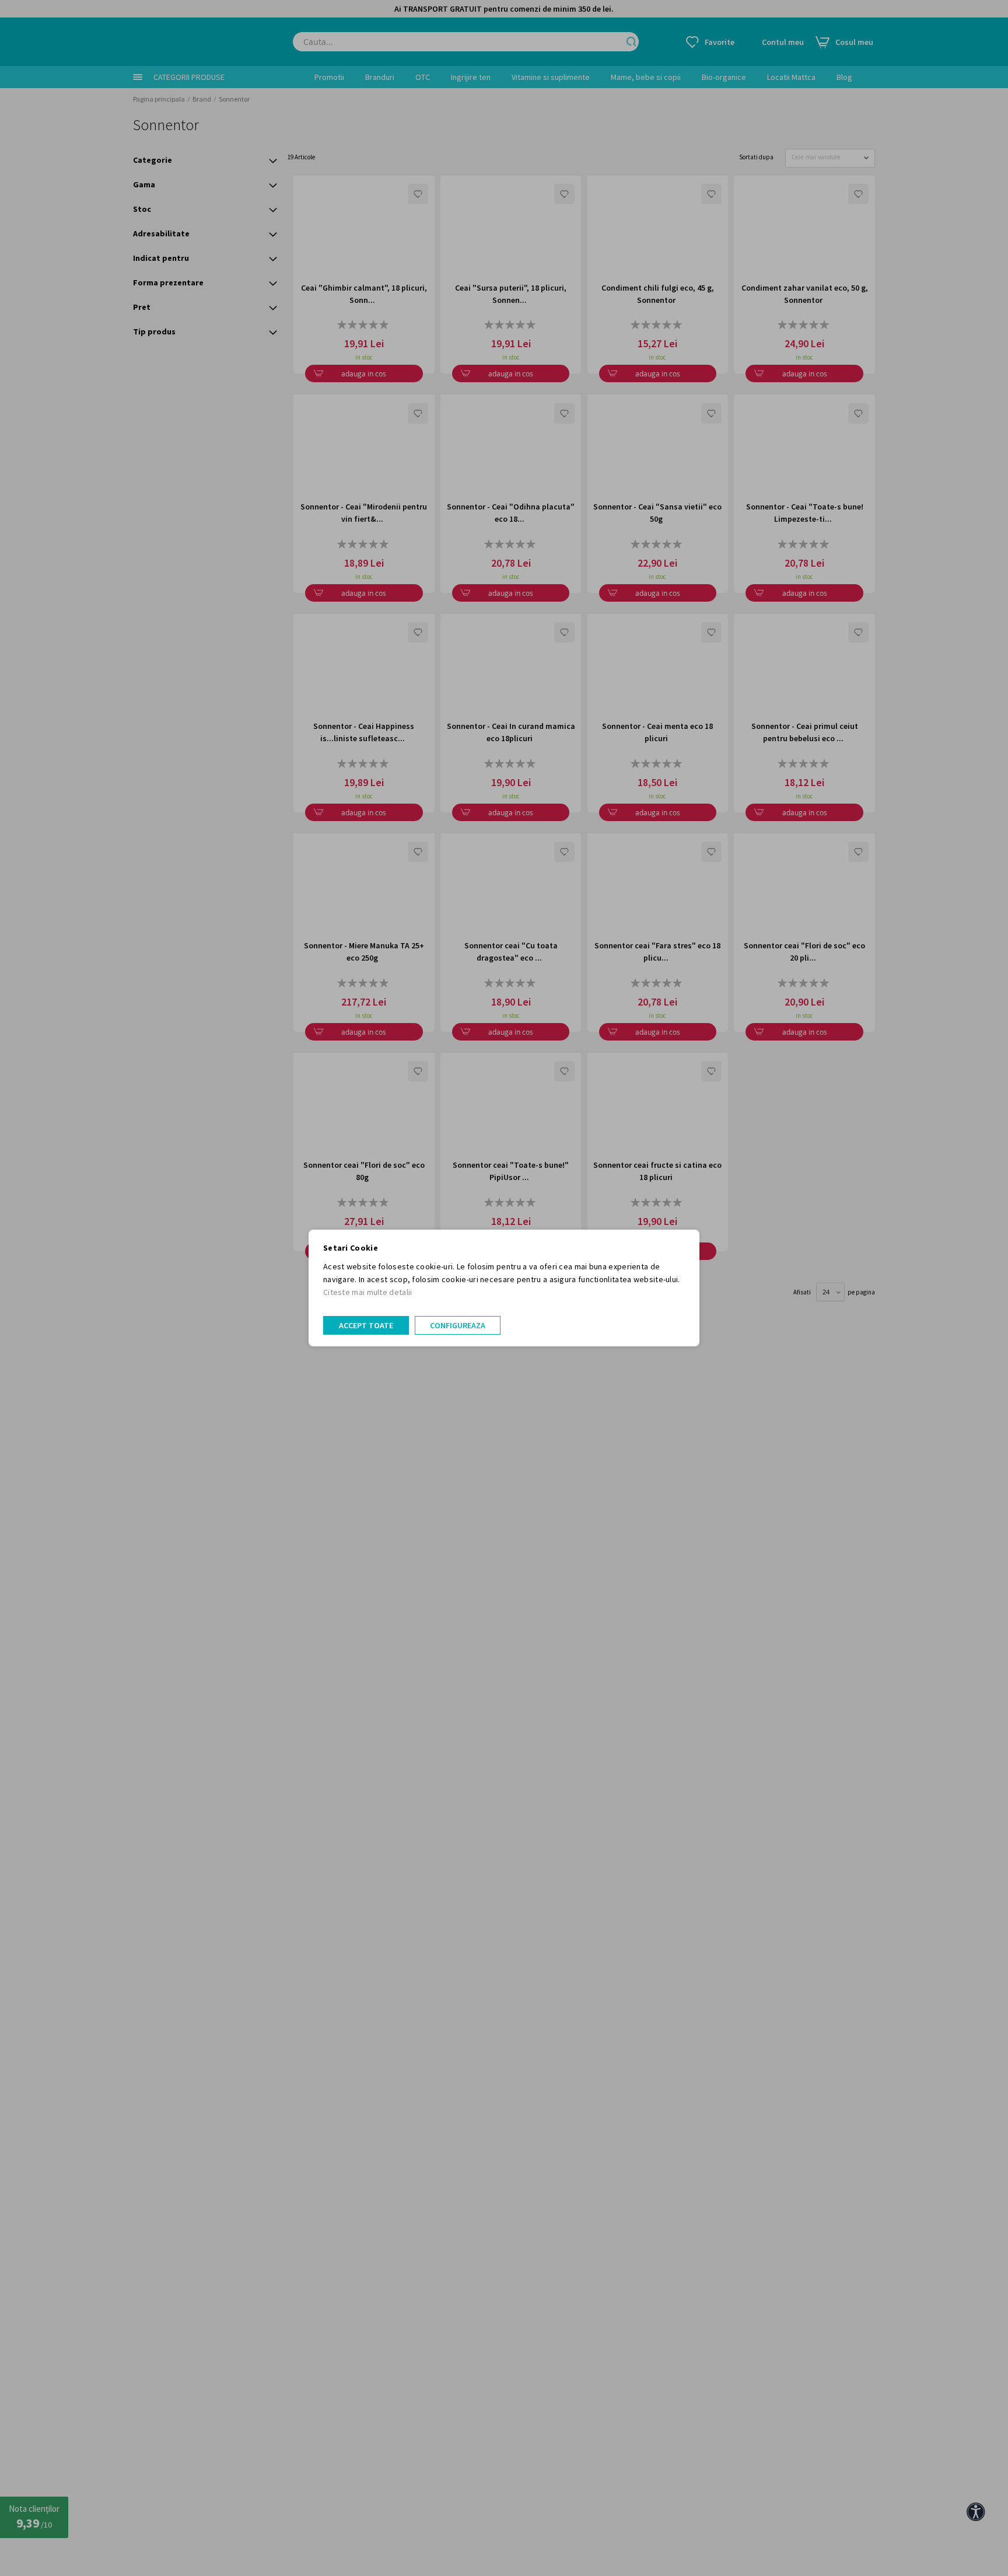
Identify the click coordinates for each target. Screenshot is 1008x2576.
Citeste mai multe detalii (368, 1292)
